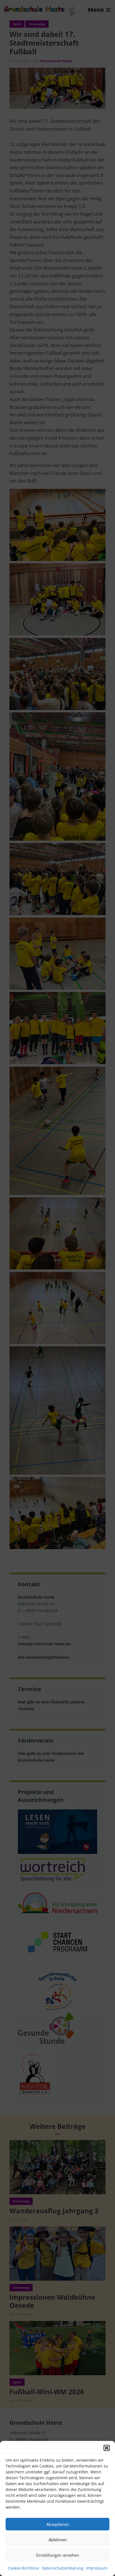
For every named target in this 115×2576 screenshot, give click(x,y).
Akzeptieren (58, 2524)
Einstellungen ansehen (57, 2555)
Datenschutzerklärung (63, 2568)
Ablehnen (58, 2540)
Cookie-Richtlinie (23, 2568)
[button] (107, 2448)
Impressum (97, 2568)
